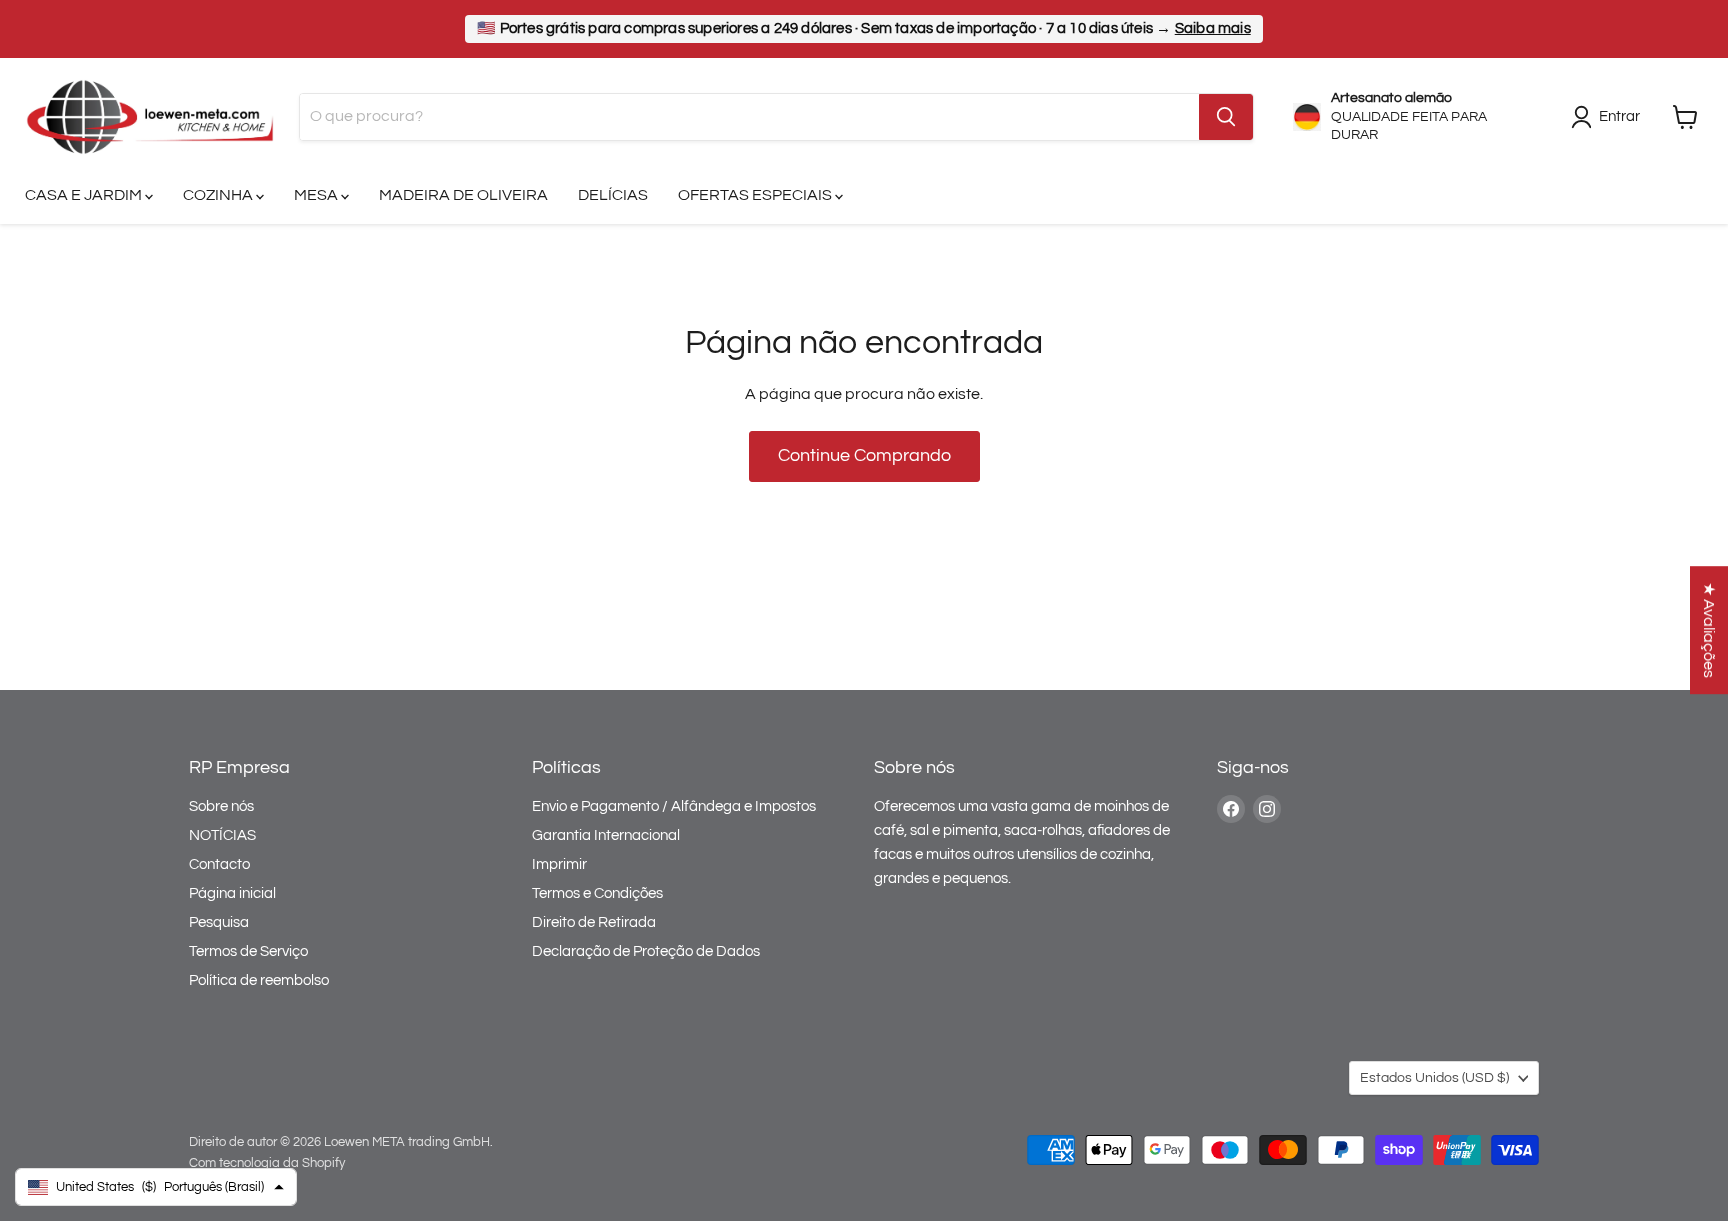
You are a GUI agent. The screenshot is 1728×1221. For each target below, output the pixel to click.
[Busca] (1226, 117)
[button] (1709, 630)
